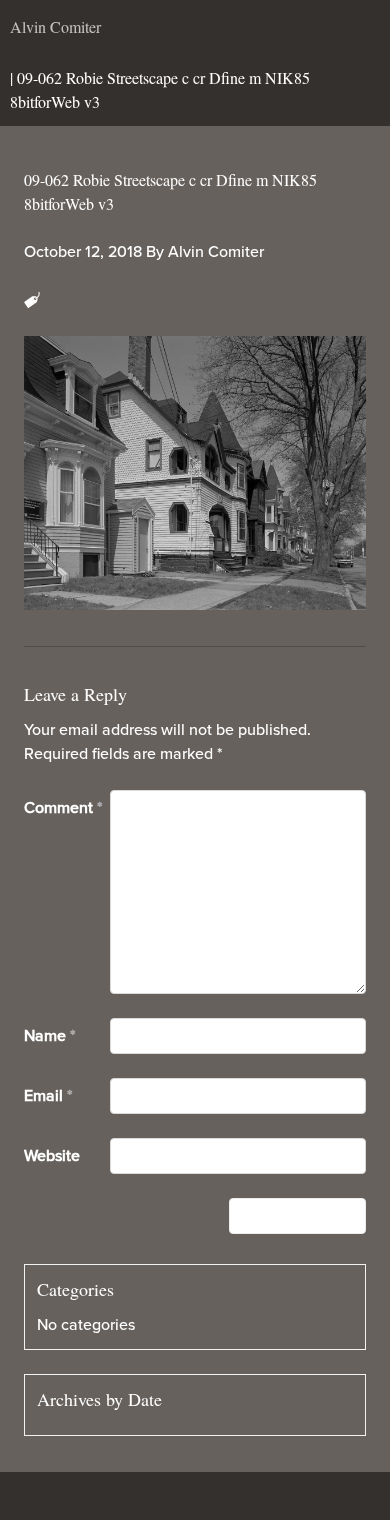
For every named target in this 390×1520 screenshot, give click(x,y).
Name (49, 1036)
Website (52, 1156)
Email (48, 1096)
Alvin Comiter (216, 252)
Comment (63, 808)
